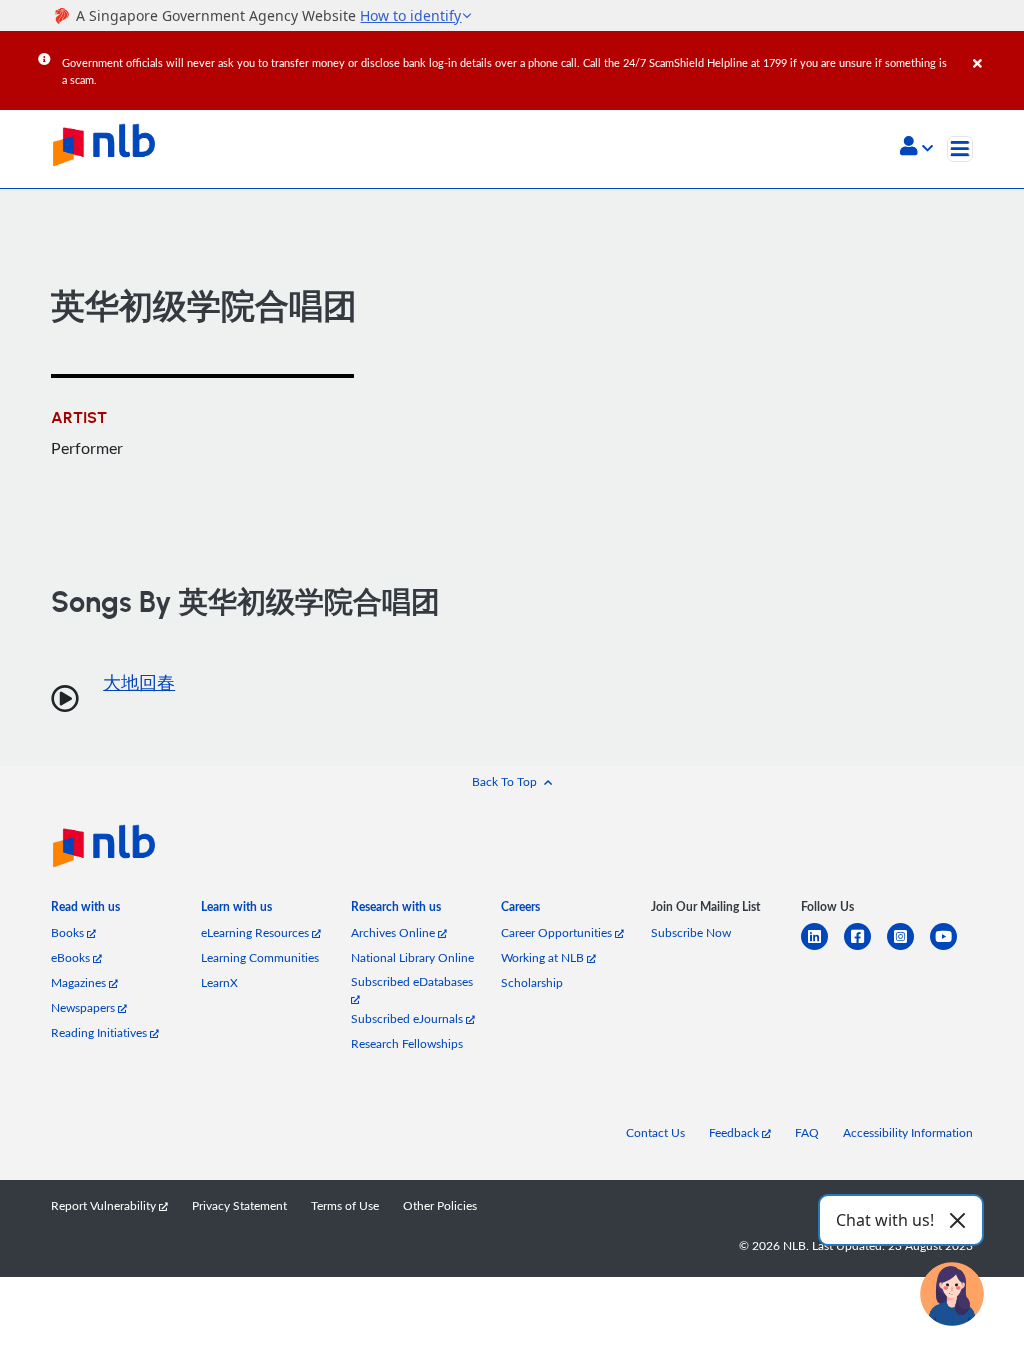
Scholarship (532, 982)
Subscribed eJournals (408, 1018)
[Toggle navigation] (960, 149)
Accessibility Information (908, 1132)
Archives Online (394, 932)
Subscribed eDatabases (412, 981)
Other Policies (440, 1205)
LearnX (219, 982)
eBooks (72, 957)
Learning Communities (260, 957)
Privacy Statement (239, 1205)
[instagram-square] (908, 948)
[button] (916, 148)
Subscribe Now (691, 932)
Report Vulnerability (105, 1205)
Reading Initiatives (100, 1032)
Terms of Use (345, 1205)
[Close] (995, 49)
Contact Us (655, 1132)
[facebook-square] (865, 948)
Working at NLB (544, 957)
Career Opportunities (558, 932)
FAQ (807, 1132)
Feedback (735, 1132)
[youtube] (951, 948)
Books (69, 932)
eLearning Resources (256, 932)
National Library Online (412, 957)
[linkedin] (822, 948)
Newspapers (84, 1007)
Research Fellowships (407, 1043)
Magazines (80, 982)
